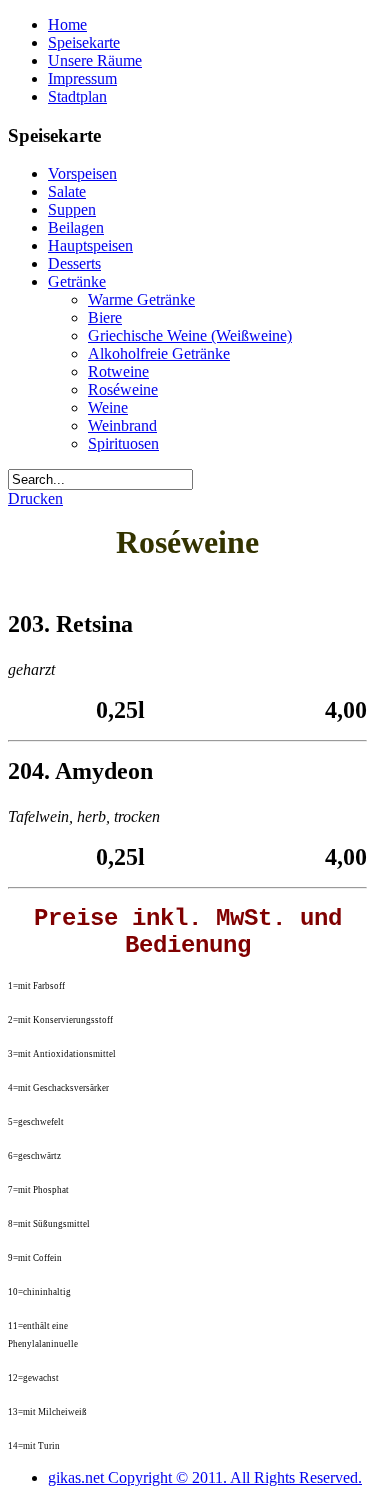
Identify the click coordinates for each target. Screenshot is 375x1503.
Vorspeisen (82, 173)
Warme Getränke (141, 299)
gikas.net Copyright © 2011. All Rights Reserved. (205, 1477)
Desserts (74, 263)
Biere (105, 317)
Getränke (77, 281)
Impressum (82, 78)
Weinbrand (122, 425)
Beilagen (76, 227)
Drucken (35, 498)
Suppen (72, 209)
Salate (67, 191)
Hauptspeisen (90, 245)
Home (67, 24)
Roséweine (123, 389)
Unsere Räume (95, 60)
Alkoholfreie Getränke (159, 353)
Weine (108, 407)
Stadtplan (77, 96)
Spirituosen (123, 443)
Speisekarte (84, 42)
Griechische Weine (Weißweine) (190, 335)
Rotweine (118, 371)
